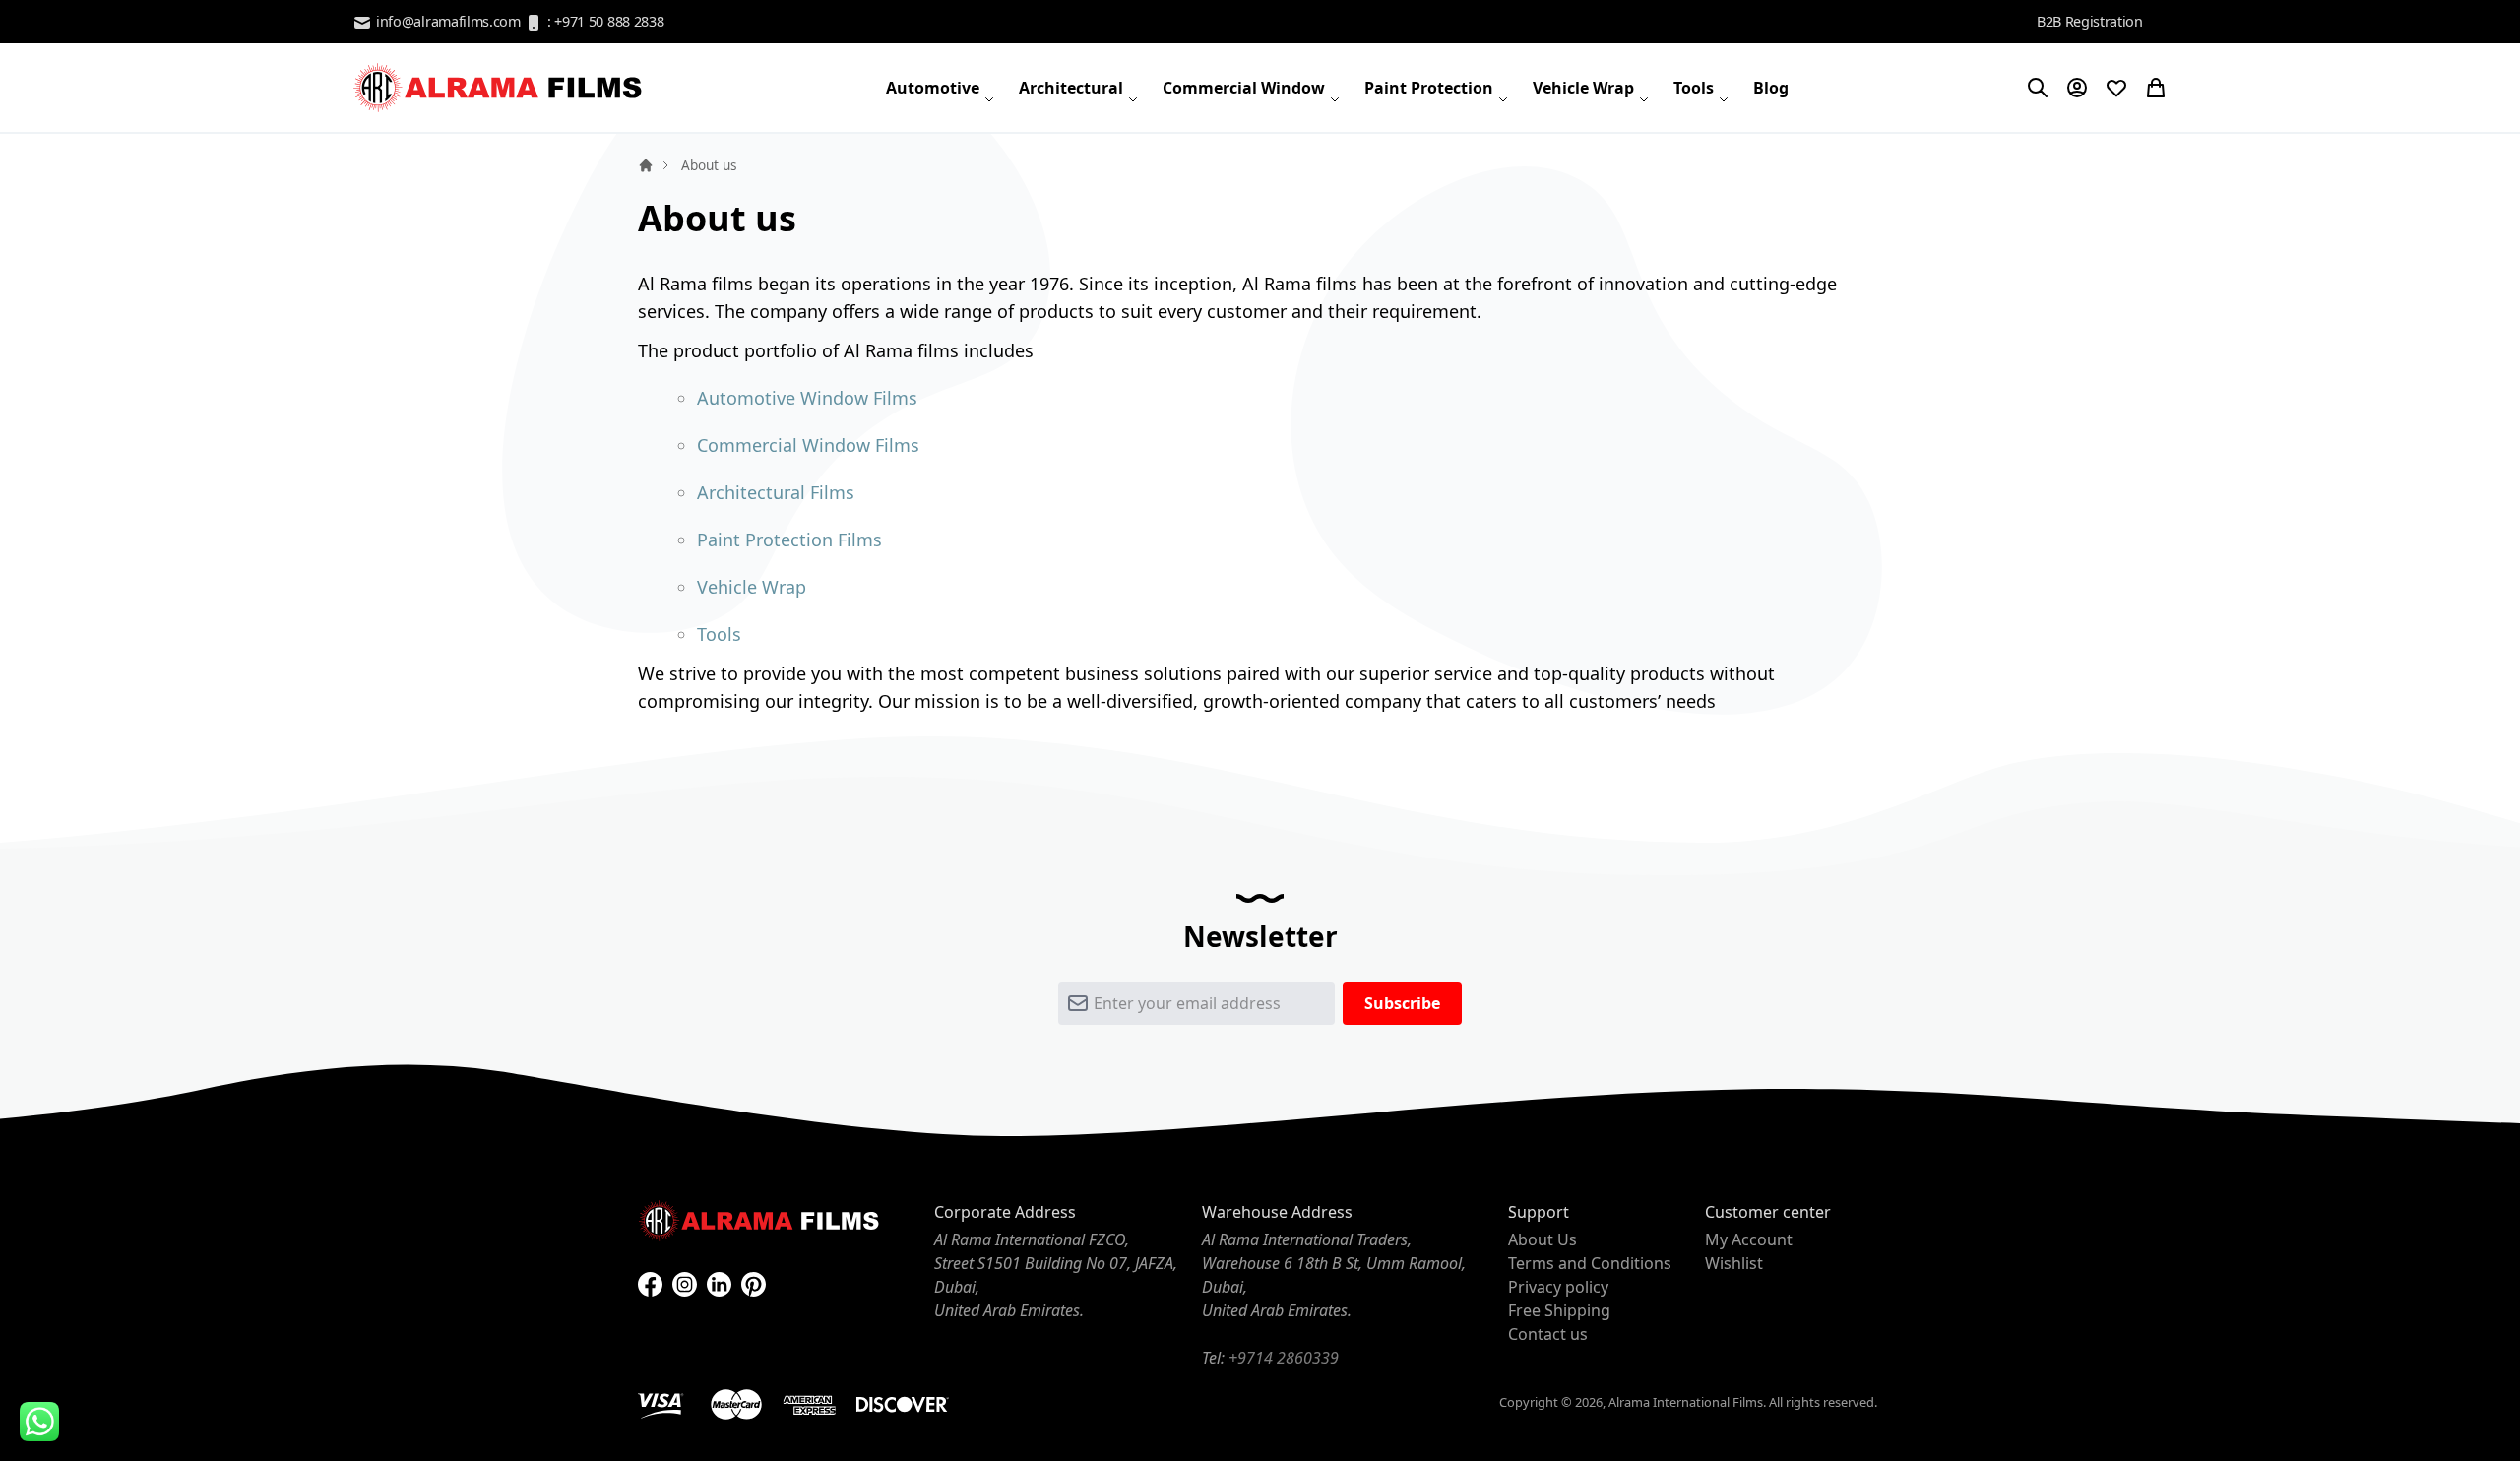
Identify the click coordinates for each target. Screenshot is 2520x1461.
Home (646, 165)
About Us (1543, 1239)
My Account (1749, 1239)
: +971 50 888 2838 (603, 21)
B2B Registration (2090, 21)
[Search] (2038, 88)
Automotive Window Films (807, 398)
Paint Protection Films (789, 540)
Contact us (1548, 1334)
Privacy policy (1558, 1287)
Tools (719, 634)
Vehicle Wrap (752, 587)
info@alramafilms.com (446, 21)
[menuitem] (941, 88)
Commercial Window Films (808, 445)
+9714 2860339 (1284, 1358)
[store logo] (500, 88)
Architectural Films (776, 492)
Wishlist (1734, 1263)
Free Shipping (1559, 1310)
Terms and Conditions (1590, 1263)
